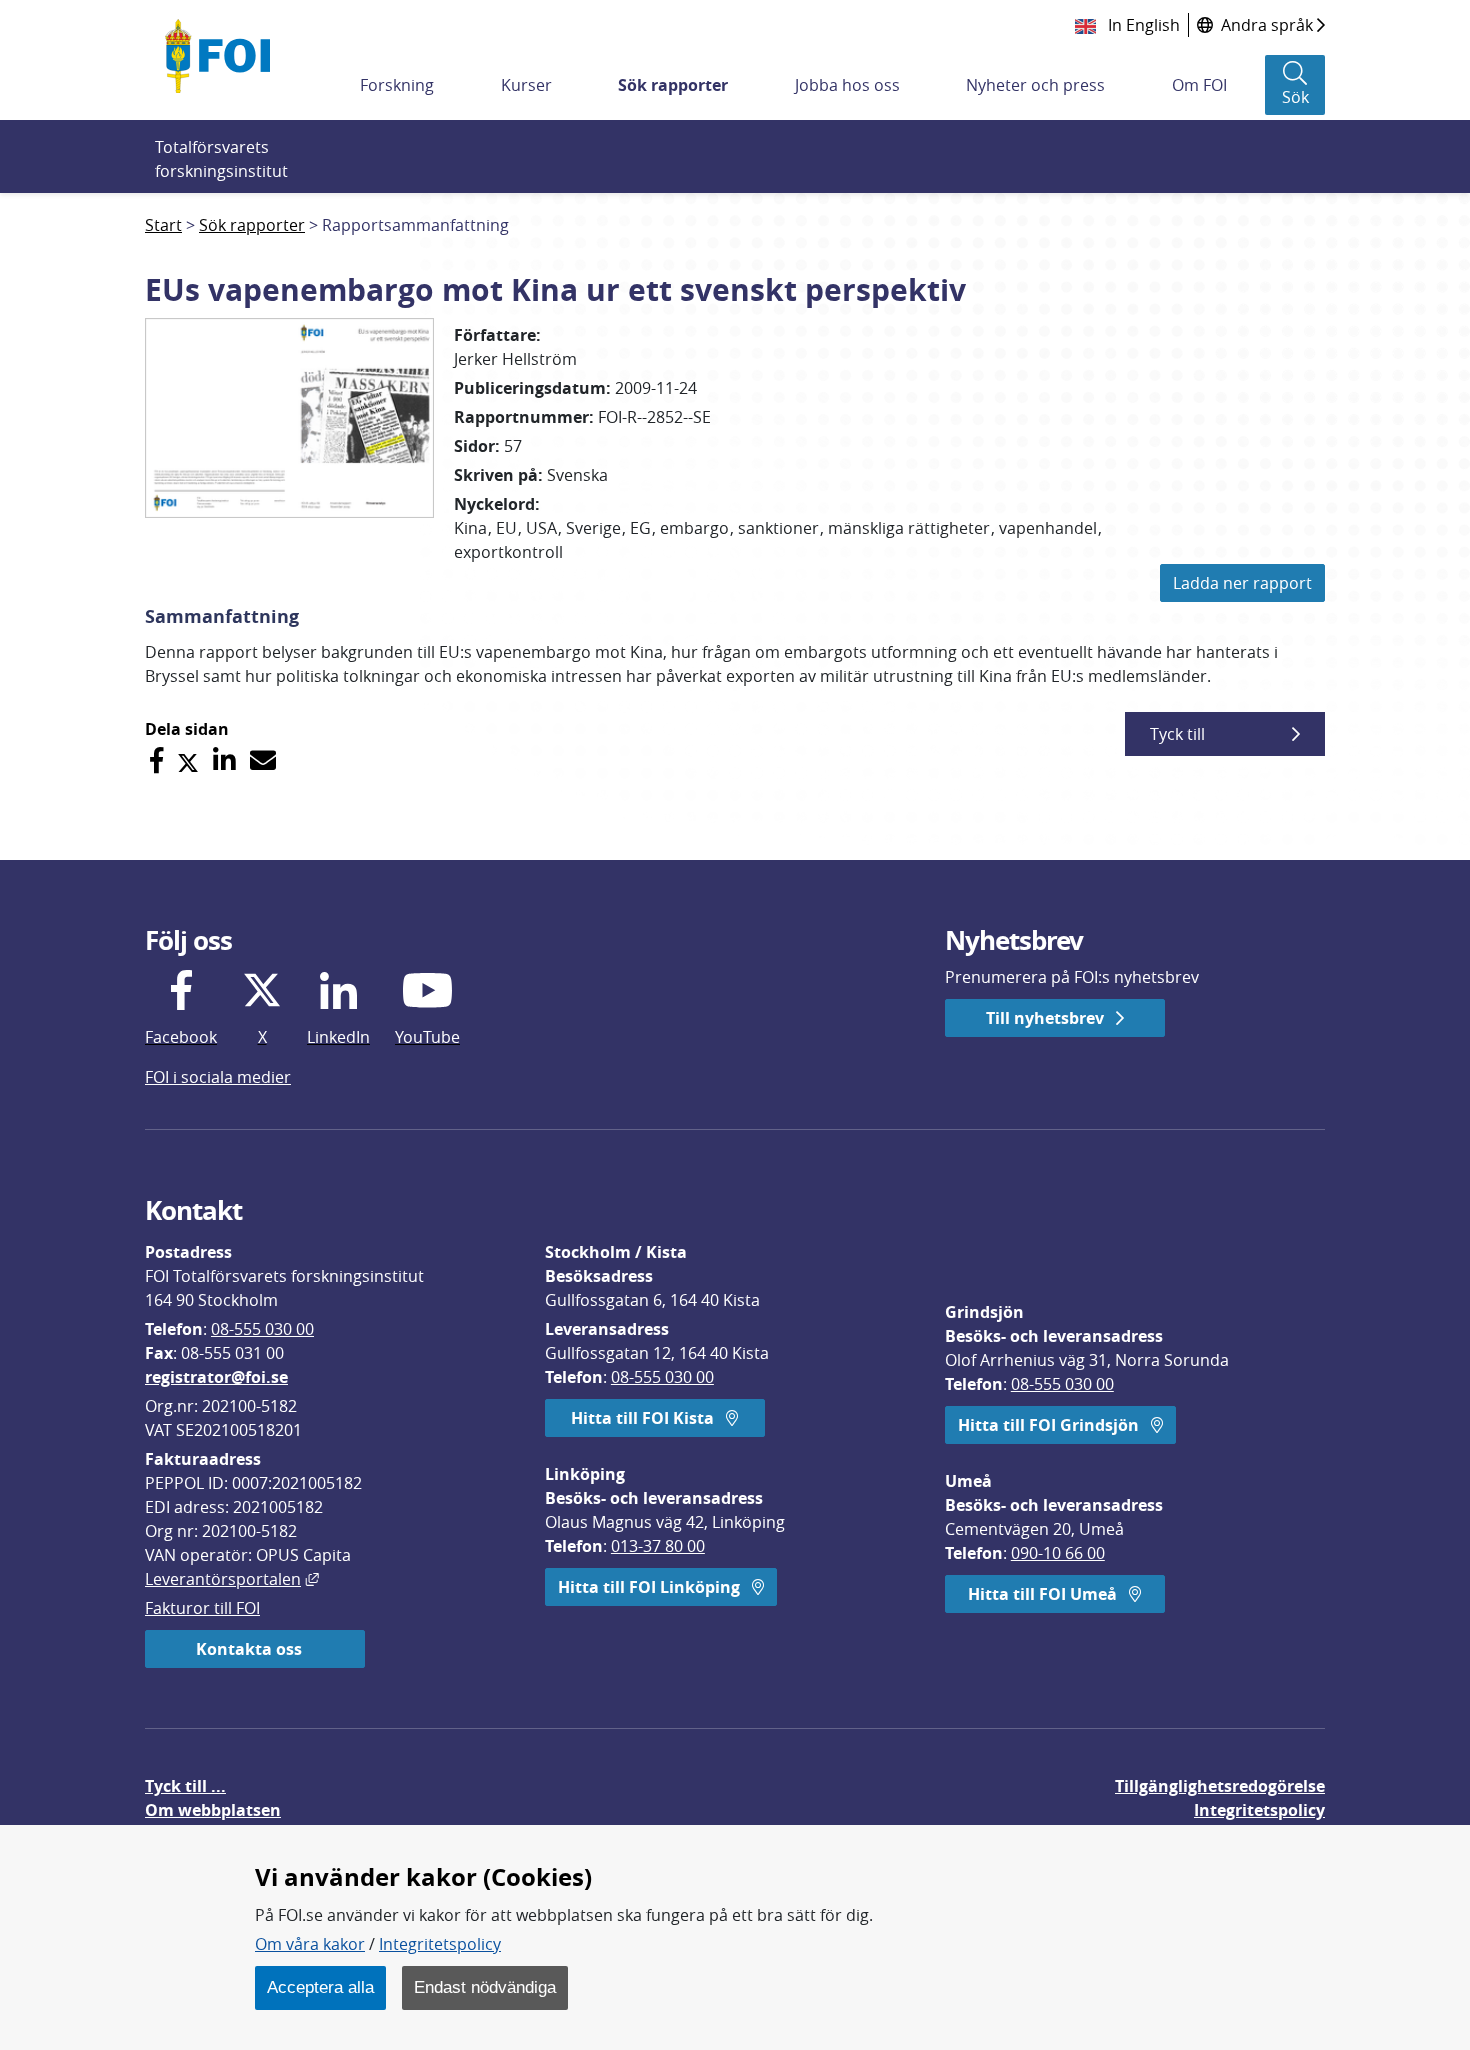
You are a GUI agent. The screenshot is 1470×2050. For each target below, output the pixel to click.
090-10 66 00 (1058, 1553)
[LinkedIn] (224, 760)
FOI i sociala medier (218, 1077)
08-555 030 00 (262, 1329)
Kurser (526, 85)
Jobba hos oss (847, 85)
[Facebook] (156, 760)
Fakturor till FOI (202, 1608)
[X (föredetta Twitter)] (188, 760)
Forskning (397, 85)
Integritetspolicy (440, 1944)
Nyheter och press (1035, 85)
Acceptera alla (320, 1987)
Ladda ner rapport (1242, 583)
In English (1142, 25)
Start (163, 225)
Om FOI (1199, 85)
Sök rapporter (673, 85)
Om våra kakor (310, 1944)
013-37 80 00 (658, 1546)
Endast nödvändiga (485, 1987)
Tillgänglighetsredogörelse (1220, 1786)
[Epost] (263, 760)
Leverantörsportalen (232, 1579)
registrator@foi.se (216, 1377)
